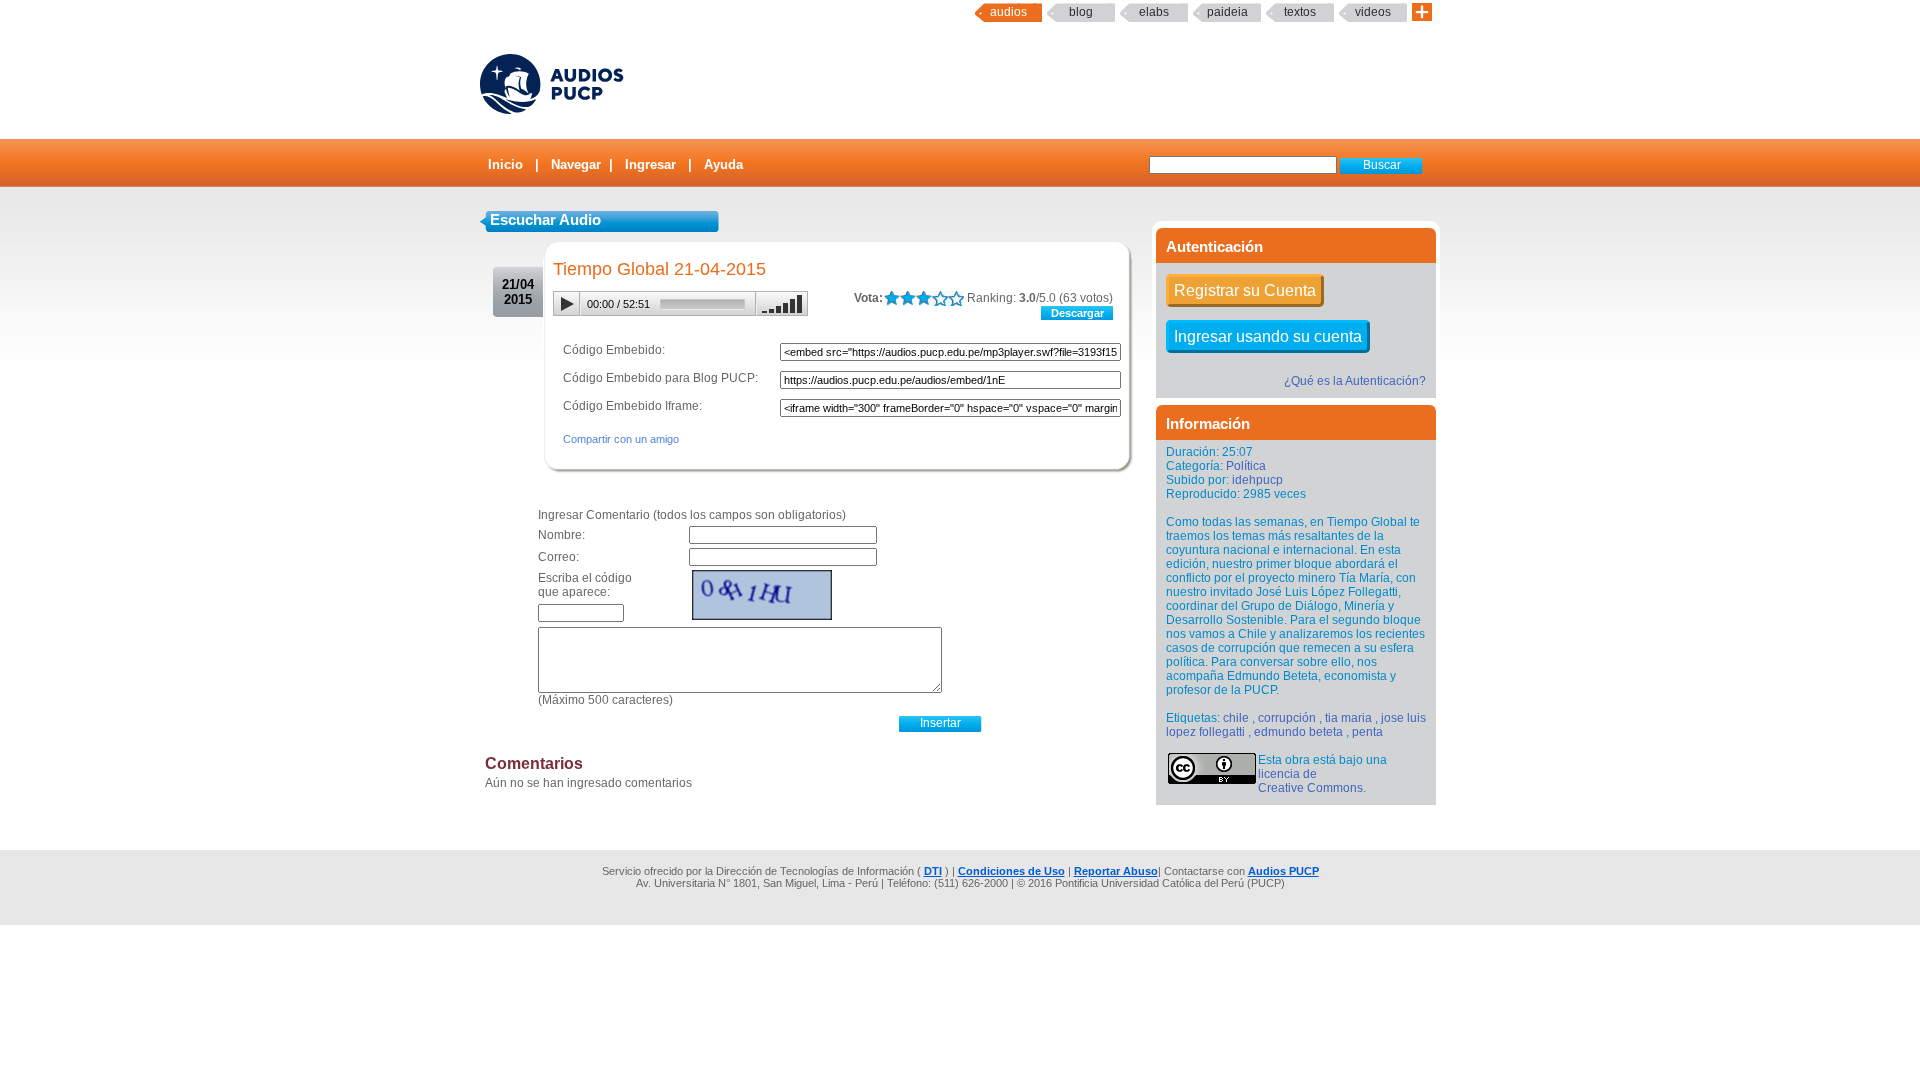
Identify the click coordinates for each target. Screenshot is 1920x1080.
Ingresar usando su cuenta (1268, 336)
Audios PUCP (1283, 871)
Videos (1373, 12)
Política (1246, 466)
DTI (933, 871)
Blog (1081, 12)
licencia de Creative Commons (1310, 781)
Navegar (576, 164)
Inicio (505, 164)
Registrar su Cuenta (1245, 290)
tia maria (1348, 718)
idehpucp (1257, 480)
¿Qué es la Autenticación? (1355, 381)
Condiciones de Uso (1011, 871)
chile (1236, 718)
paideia (1227, 12)
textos (1300, 12)
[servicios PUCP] (1422, 12)
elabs (1154, 12)
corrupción (1287, 718)
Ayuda (723, 164)
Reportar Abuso (1116, 871)
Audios (1008, 12)
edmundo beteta (1298, 732)
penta (1367, 732)
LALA (891, 298)
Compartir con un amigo (621, 439)
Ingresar (650, 164)
